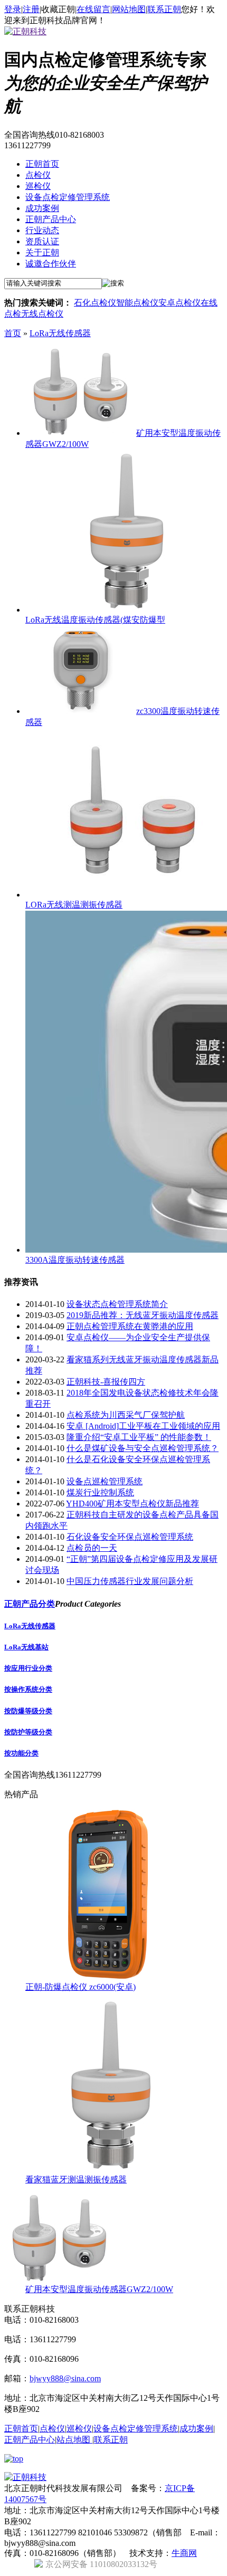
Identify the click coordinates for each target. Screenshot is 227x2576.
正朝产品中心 (51, 219)
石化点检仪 (95, 303)
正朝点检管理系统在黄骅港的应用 (130, 1326)
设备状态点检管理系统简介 (117, 1304)
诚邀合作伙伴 (51, 264)
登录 (13, 9)
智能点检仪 (137, 303)
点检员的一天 (92, 1548)
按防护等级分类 (28, 1732)
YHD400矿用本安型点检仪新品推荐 (133, 1504)
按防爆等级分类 (28, 1711)
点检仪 (38, 175)
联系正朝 (164, 9)
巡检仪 (38, 186)
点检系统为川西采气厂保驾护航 (126, 1415)
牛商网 (184, 2553)
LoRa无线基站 (26, 1647)
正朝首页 (42, 164)
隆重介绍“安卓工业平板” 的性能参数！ (139, 1437)
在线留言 (93, 9)
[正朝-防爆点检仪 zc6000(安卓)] (110, 1977)
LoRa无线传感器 (60, 333)
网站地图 (129, 9)
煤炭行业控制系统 (100, 1492)
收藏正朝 (58, 9)
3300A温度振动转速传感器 (75, 1260)
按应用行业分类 (28, 1668)
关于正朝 (42, 252)
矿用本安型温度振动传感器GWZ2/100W (99, 2289)
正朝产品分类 (30, 1604)
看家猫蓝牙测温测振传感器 (76, 2179)
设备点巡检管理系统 (105, 1481)
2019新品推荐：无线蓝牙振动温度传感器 (143, 1315)
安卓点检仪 (179, 303)
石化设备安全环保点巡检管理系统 (130, 1537)
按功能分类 (21, 1753)
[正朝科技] (25, 31)
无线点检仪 (42, 314)
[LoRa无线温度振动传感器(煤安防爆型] (126, 610)
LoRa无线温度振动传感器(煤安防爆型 (95, 620)
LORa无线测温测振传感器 (74, 905)
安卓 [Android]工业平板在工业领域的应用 (143, 1426)
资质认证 (42, 241)
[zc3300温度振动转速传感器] (80, 711)
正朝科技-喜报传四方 (106, 1382)
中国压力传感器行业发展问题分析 (130, 1581)
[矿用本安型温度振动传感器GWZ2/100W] (80, 433)
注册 (31, 9)
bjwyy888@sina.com (65, 2378)
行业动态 (42, 230)
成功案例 (42, 208)
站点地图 (74, 2440)
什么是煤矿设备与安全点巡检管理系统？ (143, 1448)
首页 (13, 333)
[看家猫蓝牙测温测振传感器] (110, 2169)
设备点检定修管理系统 (68, 197)
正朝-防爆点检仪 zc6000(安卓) (81, 1987)
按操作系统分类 (28, 1689)
